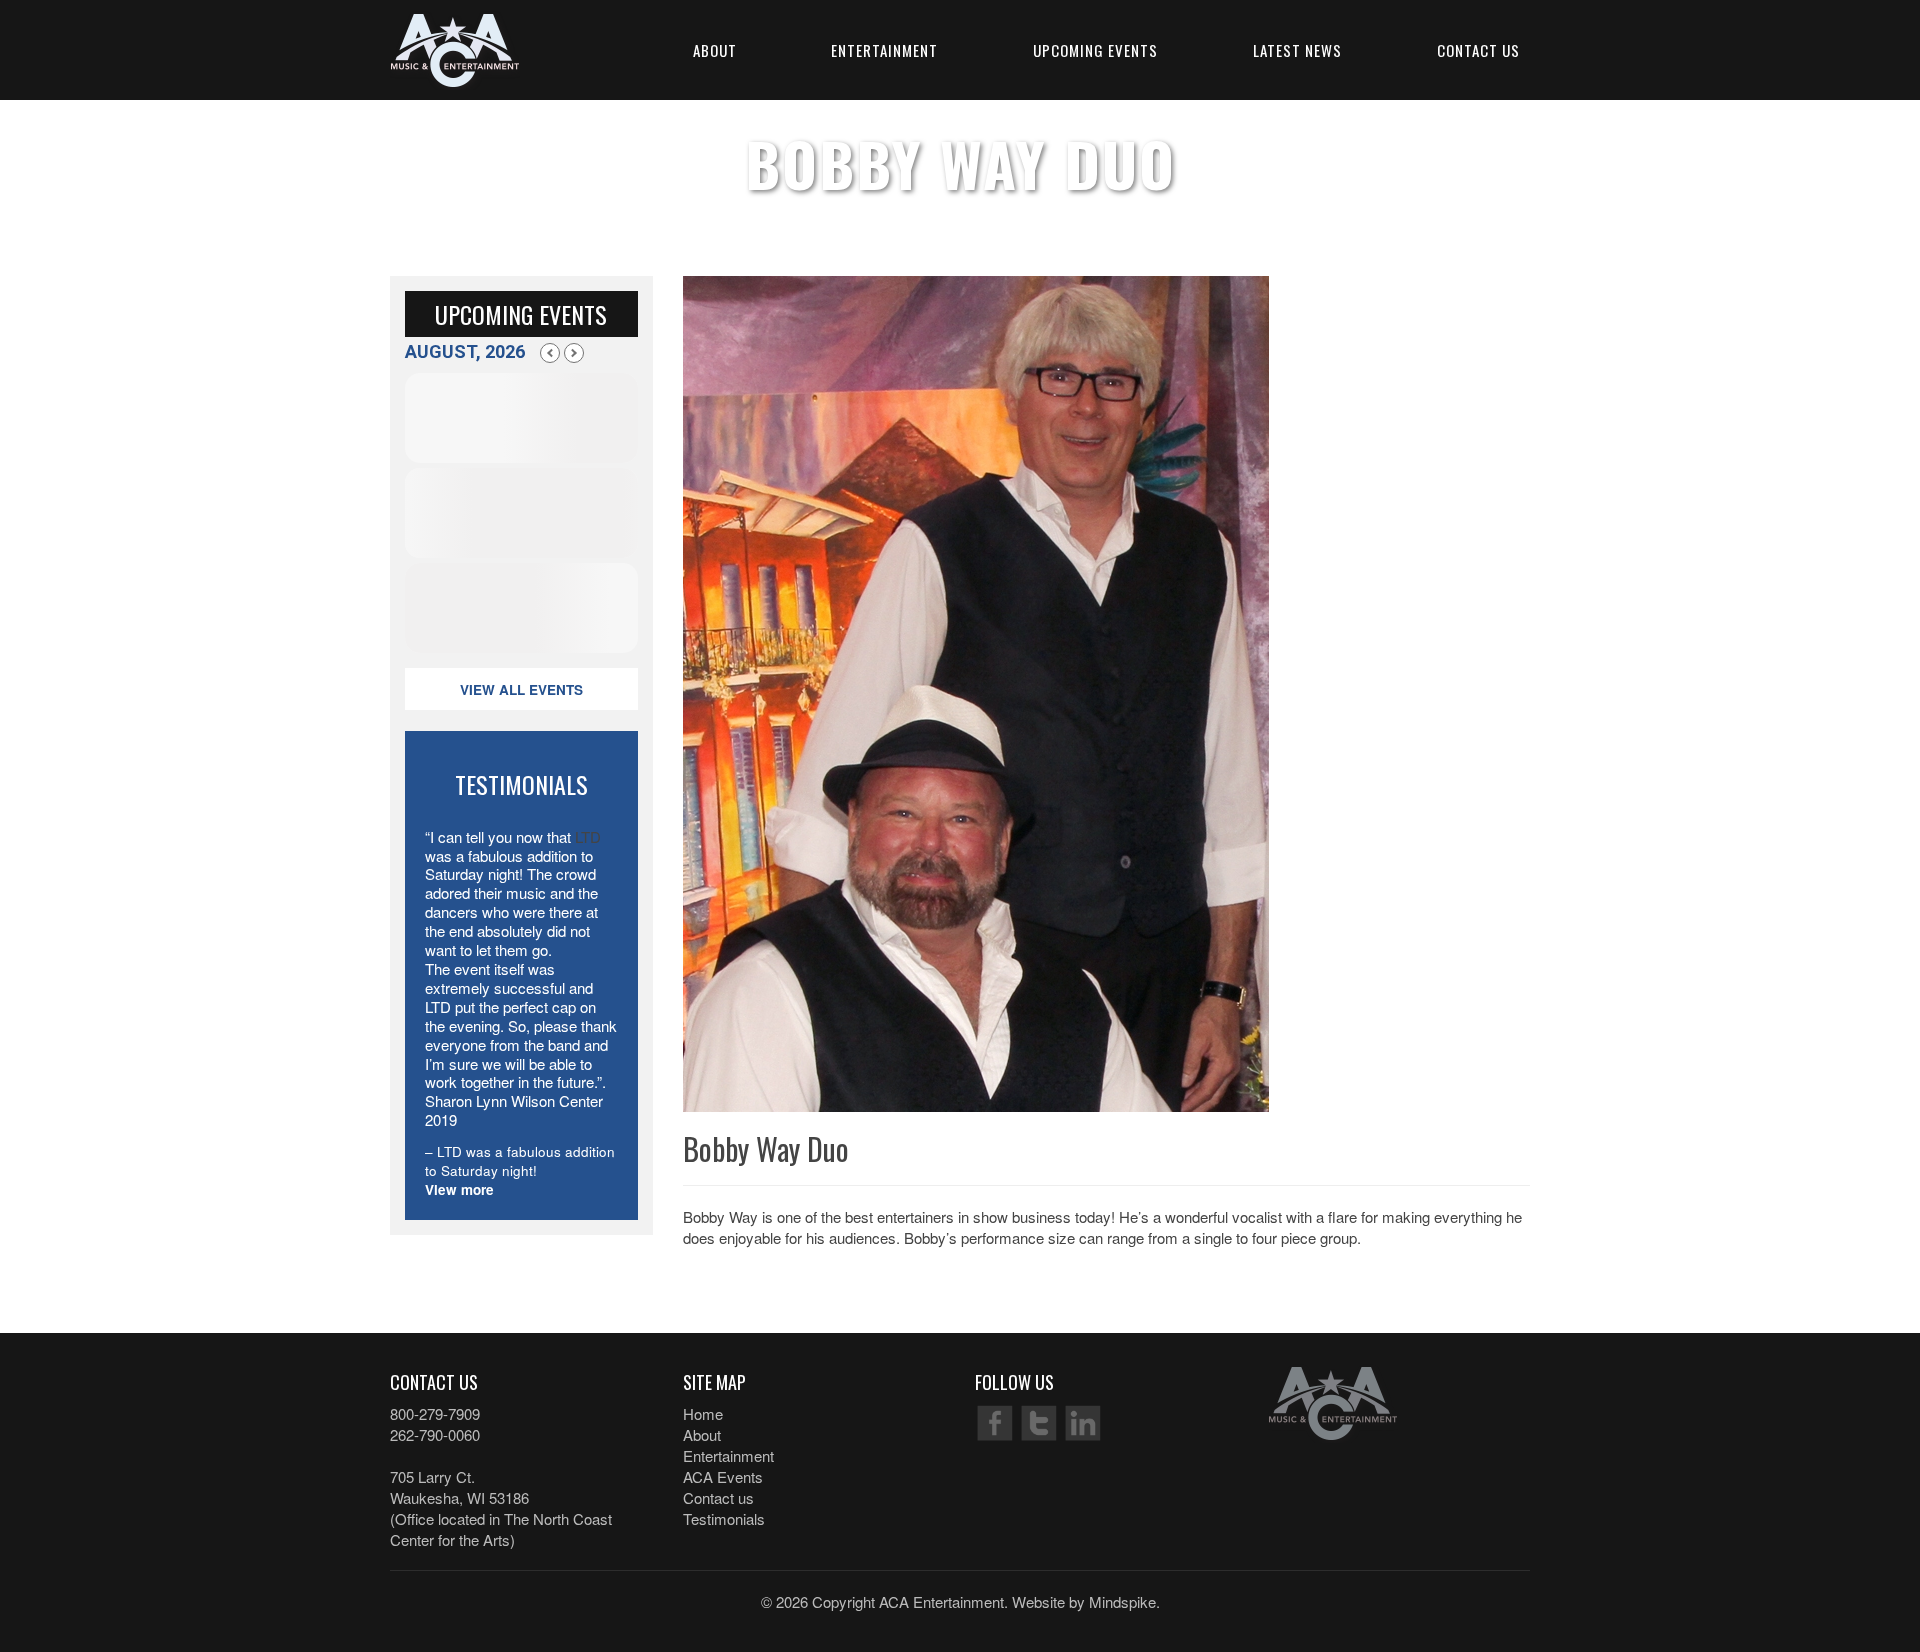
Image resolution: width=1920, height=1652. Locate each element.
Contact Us (1478, 50)
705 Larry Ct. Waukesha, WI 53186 (459, 1487)
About (715, 50)
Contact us (718, 1497)
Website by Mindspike (1084, 1601)
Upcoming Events (1095, 50)
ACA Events (723, 1476)
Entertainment (884, 50)
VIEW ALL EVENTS (521, 689)
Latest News (1297, 50)
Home (703, 1413)
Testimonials (724, 1518)
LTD (588, 836)
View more (459, 1189)
